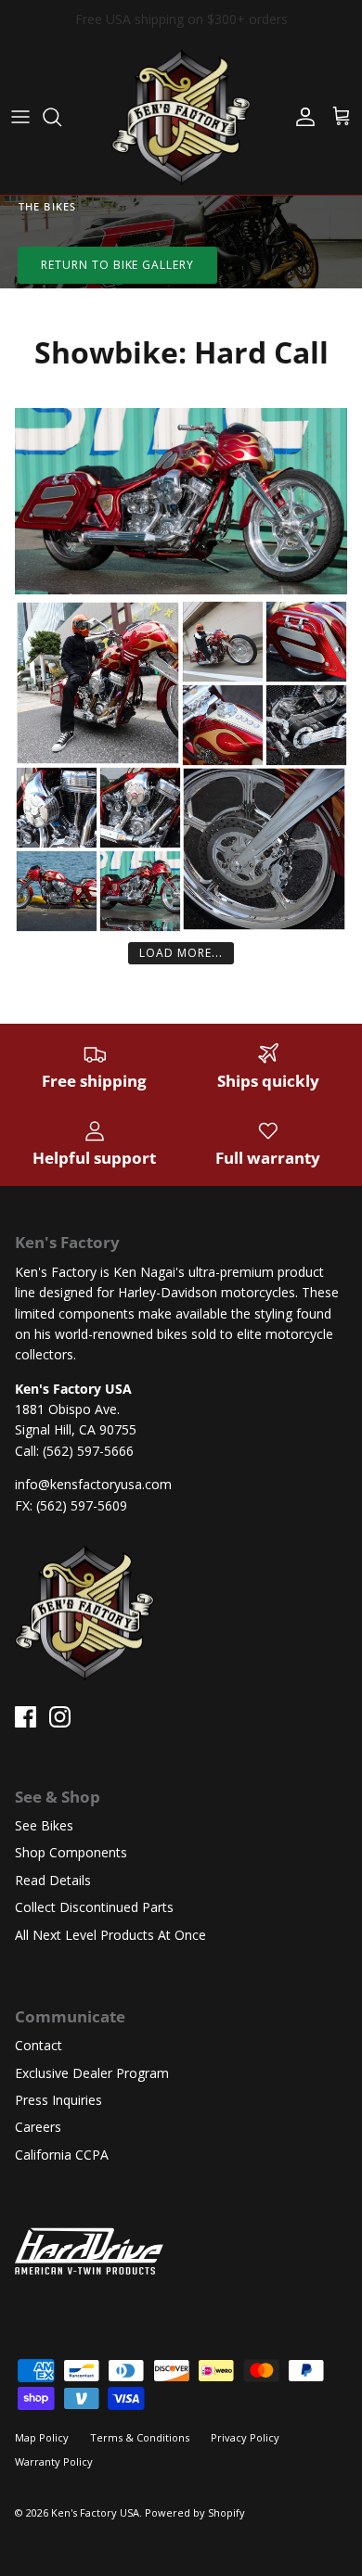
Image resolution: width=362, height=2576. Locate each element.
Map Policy (42, 2437)
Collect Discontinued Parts (94, 1907)
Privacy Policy (245, 2437)
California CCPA (62, 2155)
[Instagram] (60, 1717)
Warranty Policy (54, 2461)
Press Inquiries (58, 2100)
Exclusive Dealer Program (92, 2073)
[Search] (61, 117)
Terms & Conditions (140, 2437)
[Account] (301, 117)
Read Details (53, 1880)
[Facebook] (26, 1717)
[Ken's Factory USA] (181, 117)
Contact (39, 2045)
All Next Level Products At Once (110, 1935)
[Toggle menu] (20, 117)
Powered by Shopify (195, 2512)
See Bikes (44, 1825)
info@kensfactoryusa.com (93, 1484)
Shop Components (71, 1852)
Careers (38, 2127)
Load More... (181, 953)
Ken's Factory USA (95, 2512)
